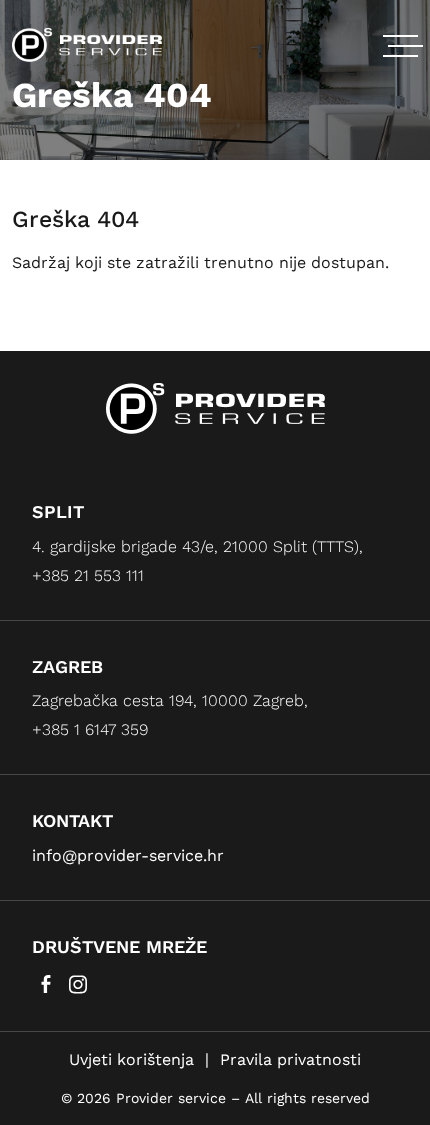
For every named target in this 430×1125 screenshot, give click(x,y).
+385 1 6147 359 (90, 729)
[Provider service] (87, 43)
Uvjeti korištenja (131, 1059)
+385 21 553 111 (88, 575)
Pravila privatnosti (290, 1059)
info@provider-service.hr (128, 855)
